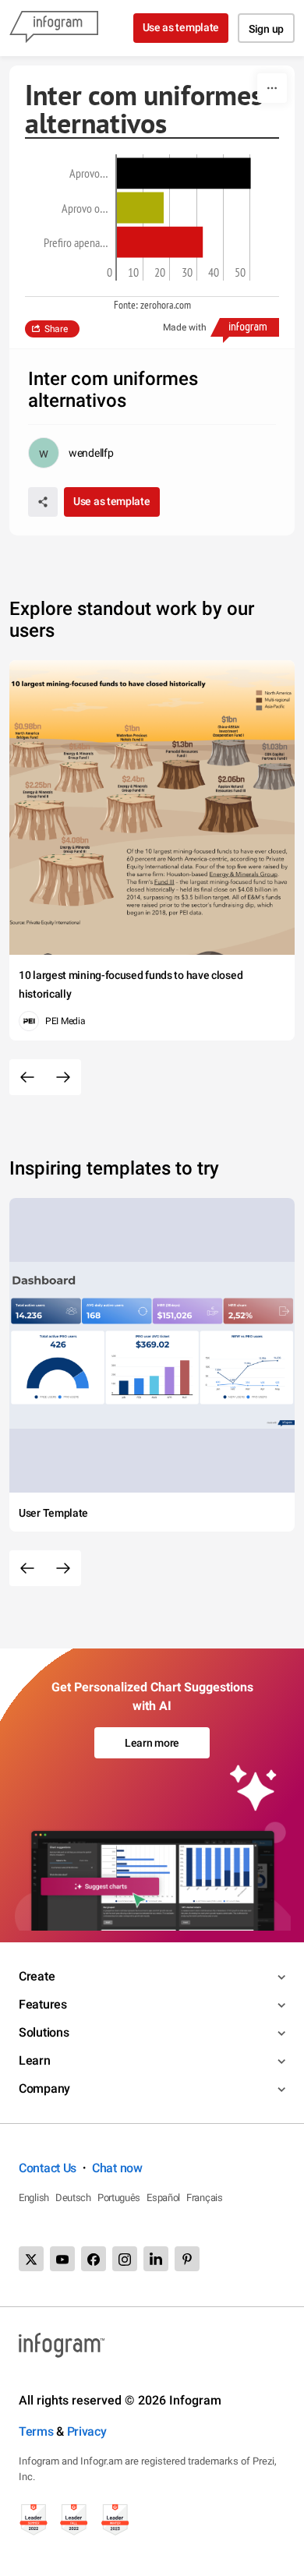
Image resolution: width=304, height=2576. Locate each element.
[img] (184, 173)
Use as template (181, 27)
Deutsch (73, 2198)
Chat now (117, 2168)
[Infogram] (54, 28)
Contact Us (48, 2168)
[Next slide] (63, 1077)
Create (37, 1976)
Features (43, 2004)
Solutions (44, 2032)
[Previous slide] (27, 1077)
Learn (35, 2060)
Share (56, 329)
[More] (272, 88)
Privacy (87, 2431)
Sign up (266, 29)
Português (119, 2198)
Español (163, 2198)
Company (44, 2088)
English (34, 2198)
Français (205, 2198)
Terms (36, 2431)
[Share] (43, 502)
